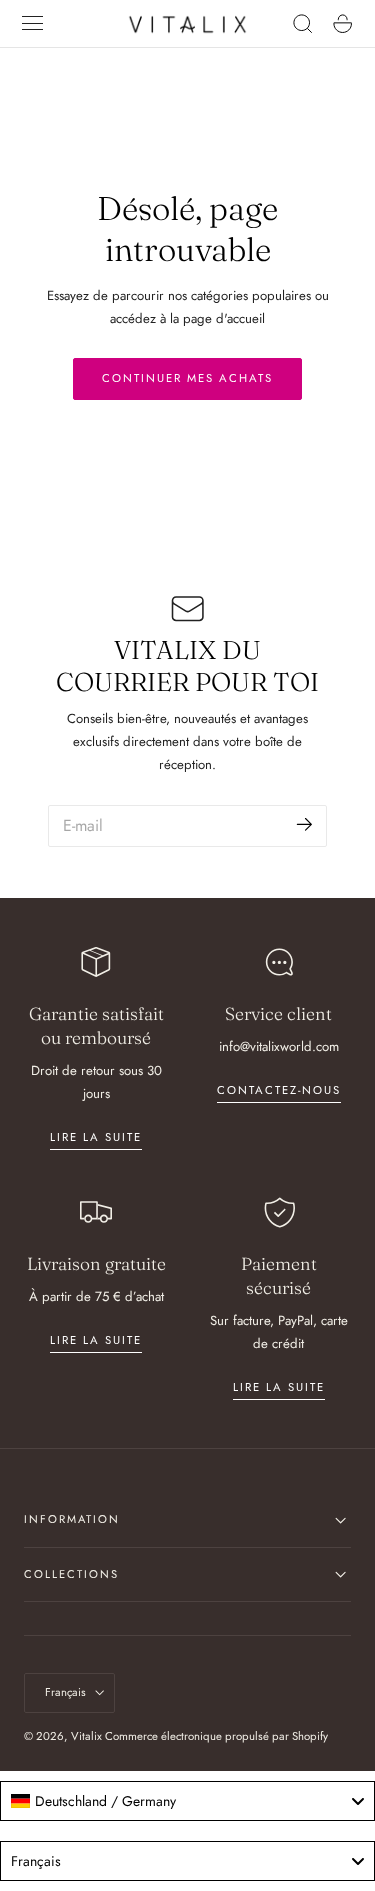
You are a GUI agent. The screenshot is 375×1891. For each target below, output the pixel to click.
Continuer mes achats (187, 378)
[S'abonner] (304, 824)
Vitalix (86, 1736)
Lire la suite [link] (96, 1137)
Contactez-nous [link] (279, 1090)
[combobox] (187, 1801)
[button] (33, 24)
